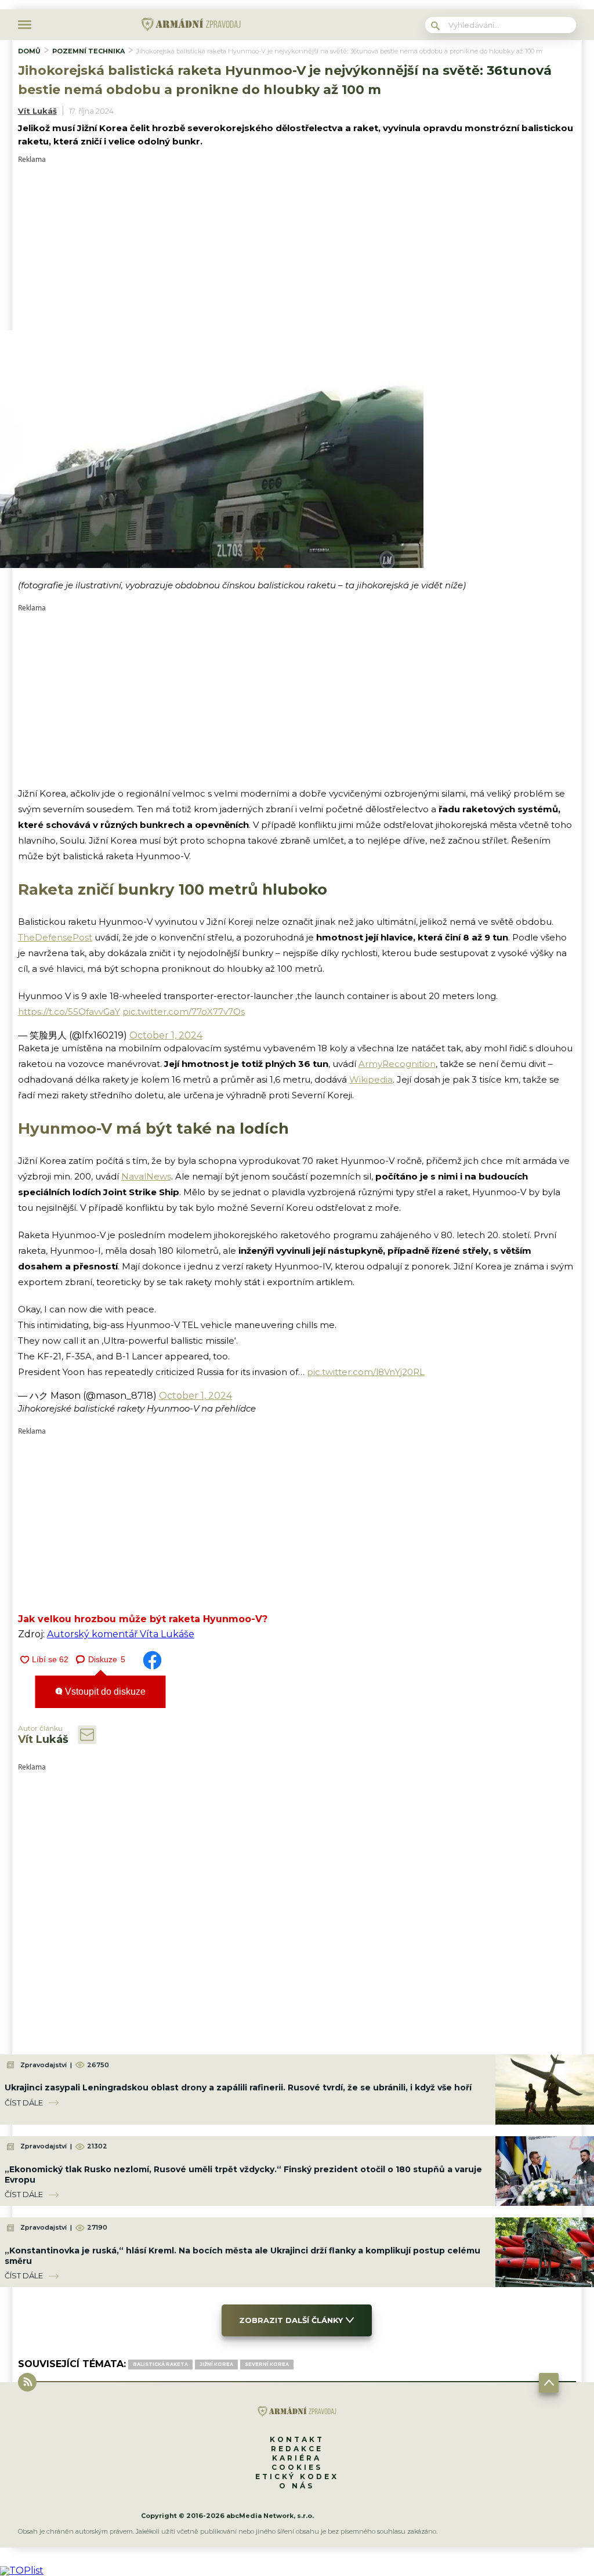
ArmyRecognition (397, 1064)
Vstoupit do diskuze (104, 1692)
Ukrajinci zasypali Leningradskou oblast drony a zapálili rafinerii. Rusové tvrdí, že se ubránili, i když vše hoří (238, 2087)
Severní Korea (267, 2364)
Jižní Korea (216, 2364)
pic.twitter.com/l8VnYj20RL (366, 1372)
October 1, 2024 (166, 1035)
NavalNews (146, 1176)
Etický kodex (297, 2476)
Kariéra (297, 2458)
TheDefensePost (55, 937)
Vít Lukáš (37, 111)
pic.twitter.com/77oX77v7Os (184, 1012)
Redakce (297, 2449)
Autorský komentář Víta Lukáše (121, 1634)
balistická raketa (160, 2364)
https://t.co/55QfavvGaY (69, 1012)
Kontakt (297, 2439)
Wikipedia (371, 1079)
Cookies (297, 2467)
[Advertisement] (297, 244)
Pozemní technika (88, 51)
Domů (29, 51)
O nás (297, 2486)
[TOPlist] (22, 2570)
